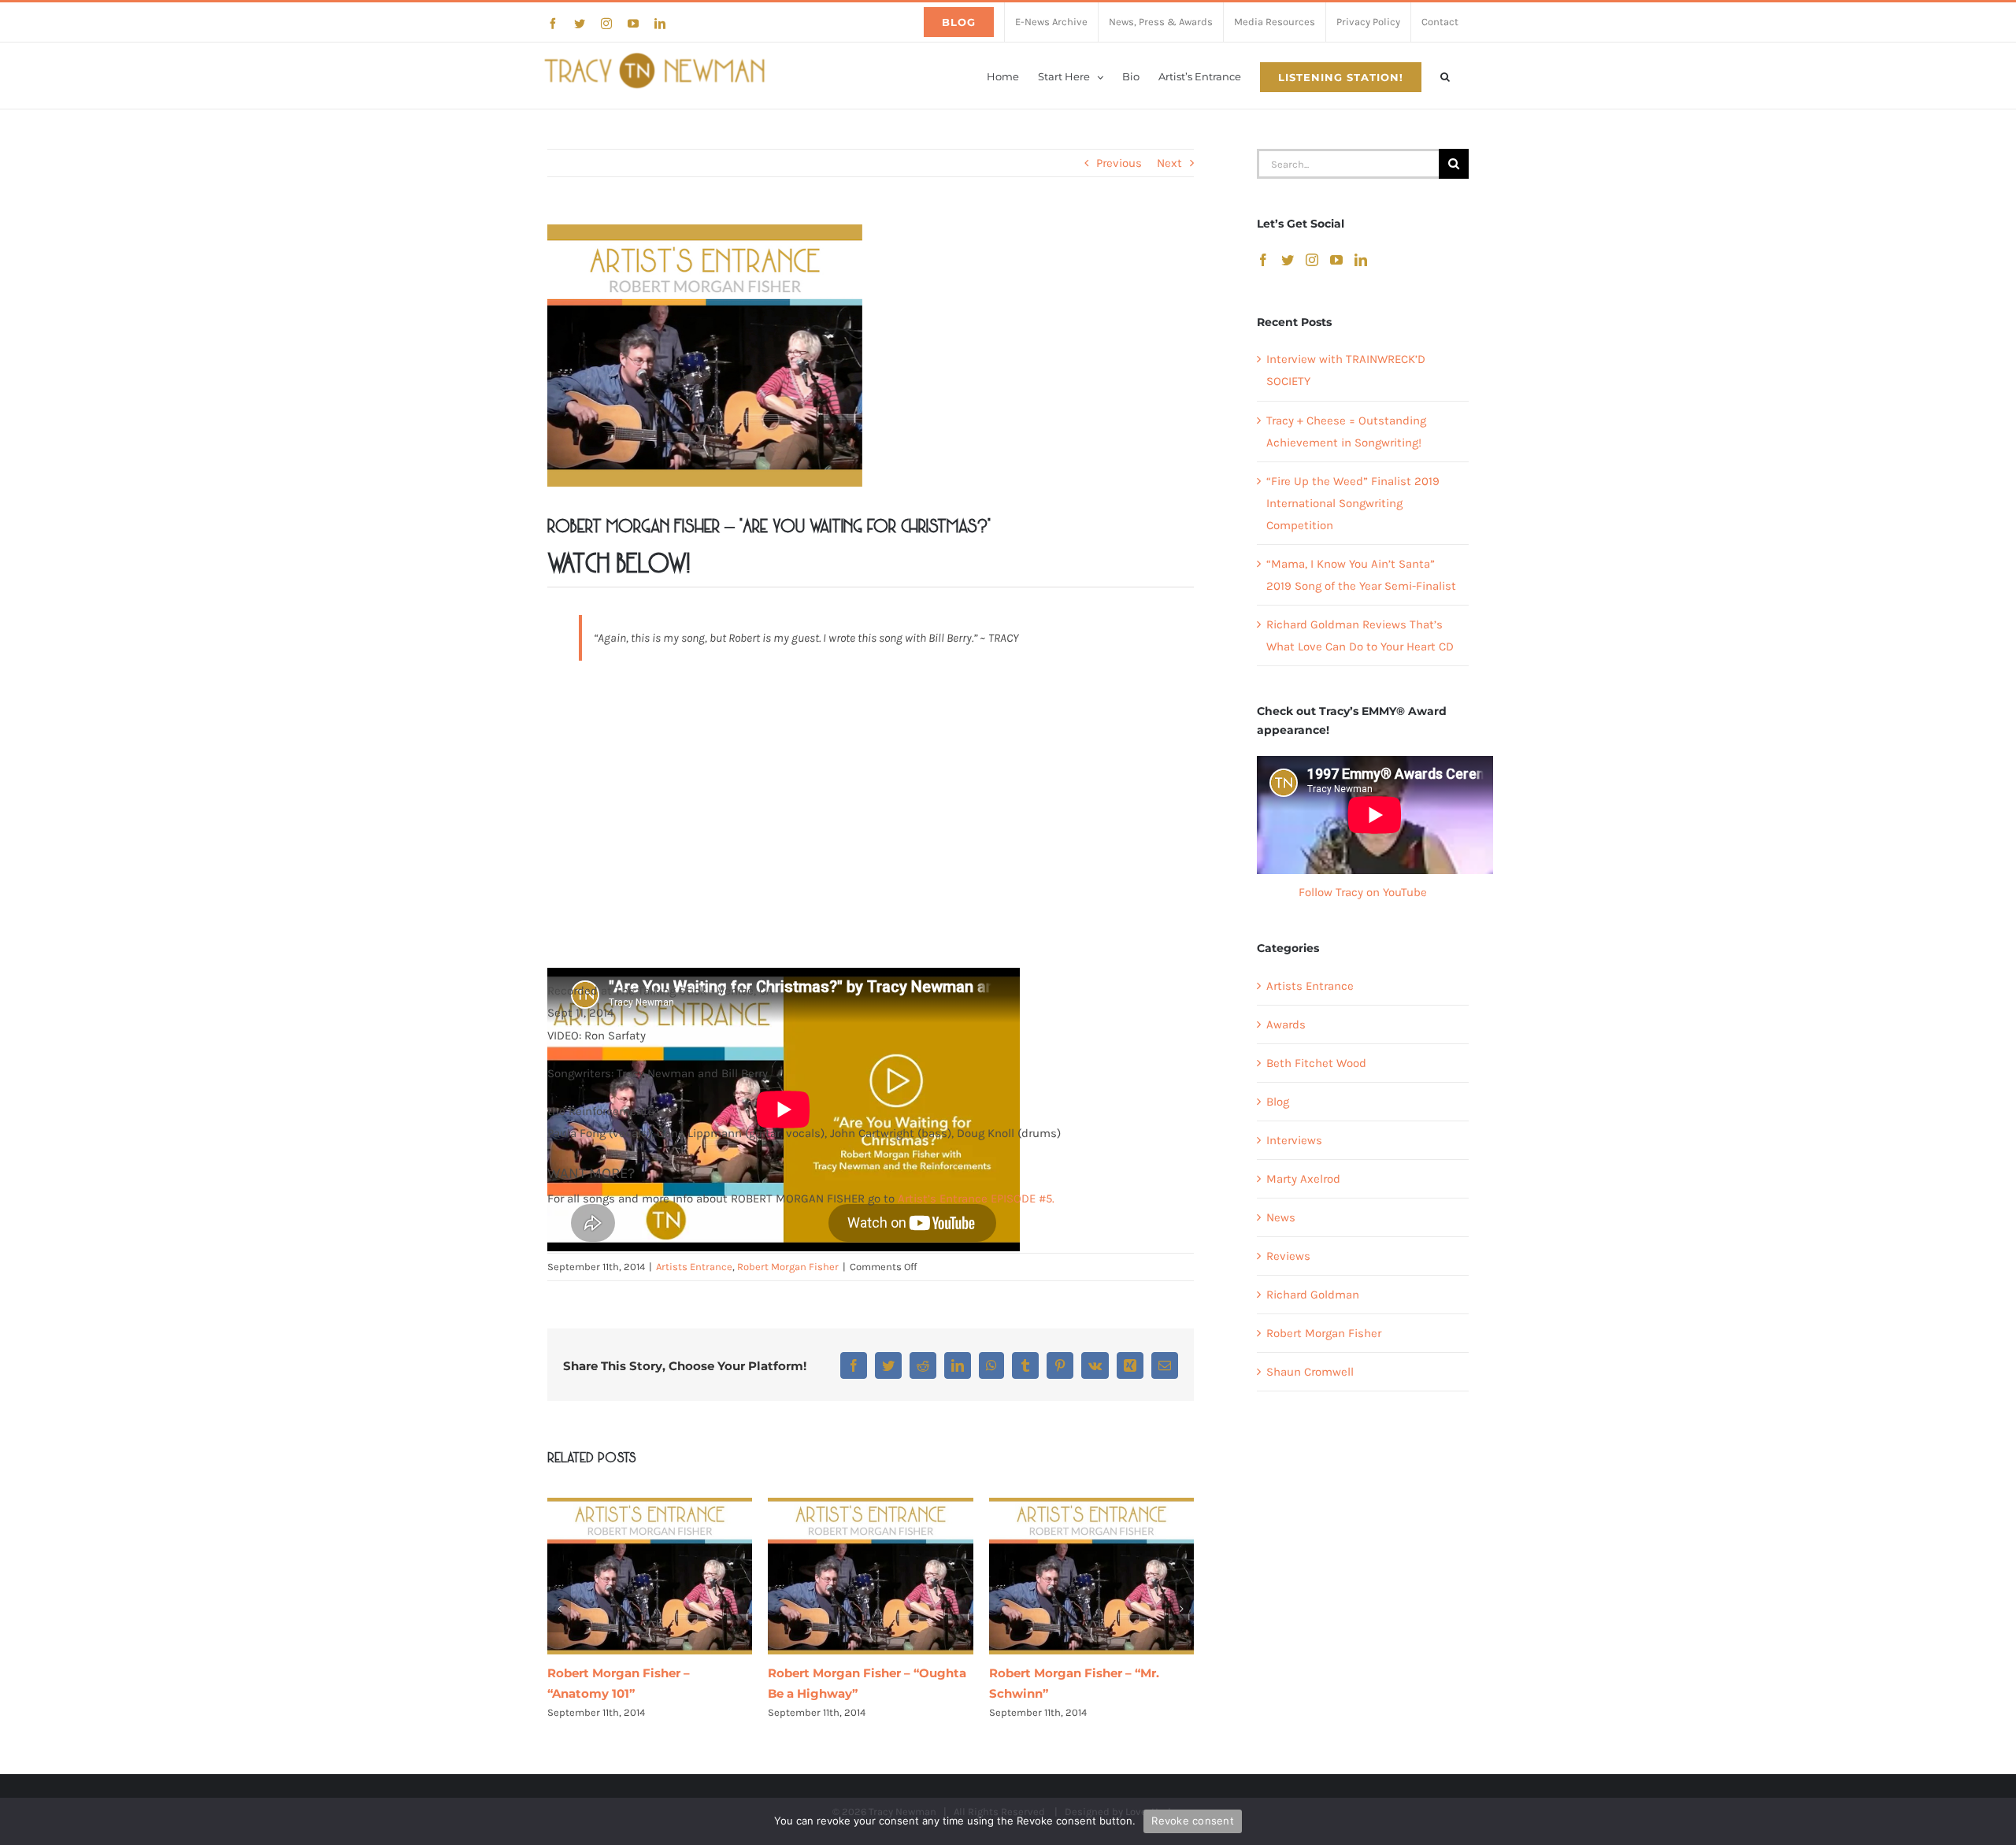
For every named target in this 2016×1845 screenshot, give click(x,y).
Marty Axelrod (1303, 1179)
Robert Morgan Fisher (788, 1267)
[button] (1445, 76)
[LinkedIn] (1361, 260)
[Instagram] (1312, 260)
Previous (1119, 163)
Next (1169, 163)
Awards (1286, 1024)
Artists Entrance (694, 1267)
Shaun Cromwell (1310, 1372)
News (1281, 1217)
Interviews (1294, 1140)
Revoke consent (1193, 1821)
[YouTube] (1336, 260)
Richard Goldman (1313, 1295)
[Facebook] (1263, 260)
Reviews (1288, 1256)
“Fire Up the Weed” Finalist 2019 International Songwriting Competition (1353, 503)
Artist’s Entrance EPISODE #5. (976, 1199)
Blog (1278, 1102)
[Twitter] (1288, 260)
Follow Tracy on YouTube (1363, 892)
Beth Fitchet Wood (1316, 1063)
